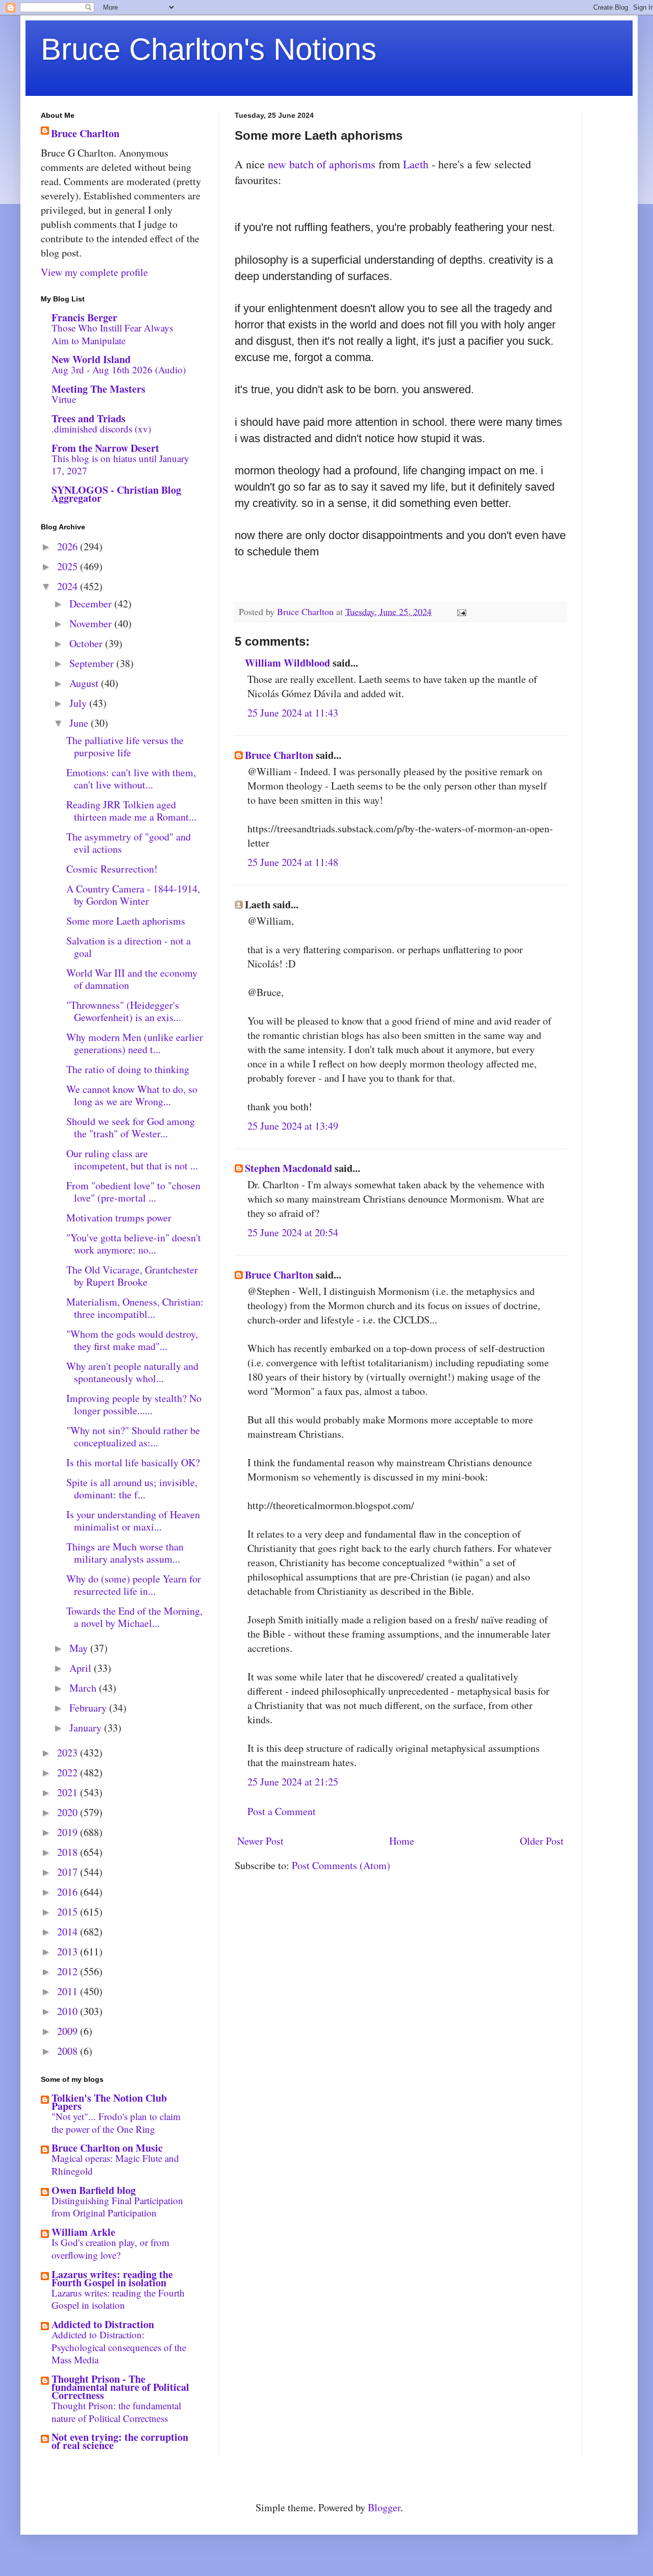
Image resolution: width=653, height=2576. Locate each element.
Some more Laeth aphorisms (126, 921)
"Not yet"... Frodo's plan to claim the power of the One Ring (116, 2123)
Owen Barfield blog (94, 2190)
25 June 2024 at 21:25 (293, 1782)
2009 (69, 2031)
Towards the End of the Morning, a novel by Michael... (134, 1617)
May (80, 1648)
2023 (69, 1753)
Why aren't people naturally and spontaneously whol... (132, 1372)
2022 (69, 1772)
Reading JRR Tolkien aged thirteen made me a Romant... (131, 811)
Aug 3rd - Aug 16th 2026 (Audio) (119, 369)
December (92, 604)
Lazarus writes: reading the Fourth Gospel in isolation (112, 2278)
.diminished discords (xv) (101, 429)
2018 (69, 1852)
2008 (69, 2051)
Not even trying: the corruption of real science (120, 2441)
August (85, 683)
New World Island (91, 359)
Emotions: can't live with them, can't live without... (131, 779)
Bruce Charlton (279, 755)
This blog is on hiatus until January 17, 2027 (120, 465)
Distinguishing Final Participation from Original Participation (117, 2207)
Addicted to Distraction (103, 2324)
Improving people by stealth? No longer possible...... (134, 1404)
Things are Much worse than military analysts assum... (125, 1553)
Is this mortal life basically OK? (133, 1462)
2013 (69, 1952)
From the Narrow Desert (105, 448)
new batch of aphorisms (322, 164)
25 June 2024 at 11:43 (293, 713)
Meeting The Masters (98, 389)
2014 (69, 1932)
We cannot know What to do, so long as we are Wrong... (132, 1095)
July (79, 703)
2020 (69, 1812)
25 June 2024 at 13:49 (293, 1126)
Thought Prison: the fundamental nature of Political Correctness (116, 2412)
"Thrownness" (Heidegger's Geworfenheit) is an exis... (124, 1011)
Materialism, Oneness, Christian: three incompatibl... (135, 1308)
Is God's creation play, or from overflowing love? (110, 2249)
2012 (69, 1971)
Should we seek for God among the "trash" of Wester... (131, 1127)
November (92, 623)
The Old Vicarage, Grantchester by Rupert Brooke (132, 1276)
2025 (69, 566)
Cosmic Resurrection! (112, 869)
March (84, 1688)
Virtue (64, 399)
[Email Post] (461, 611)
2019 (69, 1832)
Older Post (542, 1841)
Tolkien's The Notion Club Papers (109, 2102)
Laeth (416, 164)
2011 (69, 1991)
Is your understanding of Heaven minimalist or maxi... (133, 1521)
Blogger (384, 2507)
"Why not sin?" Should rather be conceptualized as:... (133, 1436)
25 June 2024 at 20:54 (293, 1232)
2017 (69, 1872)
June (80, 723)
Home (402, 1841)
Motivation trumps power (119, 1218)
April (82, 1668)
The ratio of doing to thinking (128, 1069)
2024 (69, 586)
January (87, 1728)
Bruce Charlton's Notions (209, 49)
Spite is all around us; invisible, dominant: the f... (132, 1488)
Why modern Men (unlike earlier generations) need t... (135, 1043)
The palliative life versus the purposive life (125, 746)
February (89, 1708)
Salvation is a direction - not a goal (129, 947)
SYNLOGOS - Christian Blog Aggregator (116, 494)
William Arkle (83, 2232)
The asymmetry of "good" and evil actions (129, 843)
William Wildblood (287, 663)
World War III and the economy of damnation (132, 979)
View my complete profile (94, 272)
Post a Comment (282, 1811)
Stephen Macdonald (288, 1168)
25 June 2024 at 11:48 (293, 862)
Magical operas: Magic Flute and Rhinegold (115, 2164)
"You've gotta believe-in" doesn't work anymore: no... (134, 1244)
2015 (69, 1912)
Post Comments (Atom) (341, 1865)
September (93, 663)
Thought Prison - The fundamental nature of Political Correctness (120, 2387)
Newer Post (260, 1841)
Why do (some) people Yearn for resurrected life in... (134, 1585)
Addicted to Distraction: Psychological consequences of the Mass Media (119, 2347)
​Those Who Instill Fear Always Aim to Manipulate (112, 334)
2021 (69, 1792)
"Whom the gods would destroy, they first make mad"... (132, 1340)
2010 (69, 2011)
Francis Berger (84, 317)
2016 (69, 1892)
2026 (69, 546)
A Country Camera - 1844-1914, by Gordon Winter (133, 895)
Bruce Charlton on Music (107, 2148)
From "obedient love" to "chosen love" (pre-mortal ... (133, 1192)
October (87, 643)
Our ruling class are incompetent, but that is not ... (132, 1159)
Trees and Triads (89, 418)
